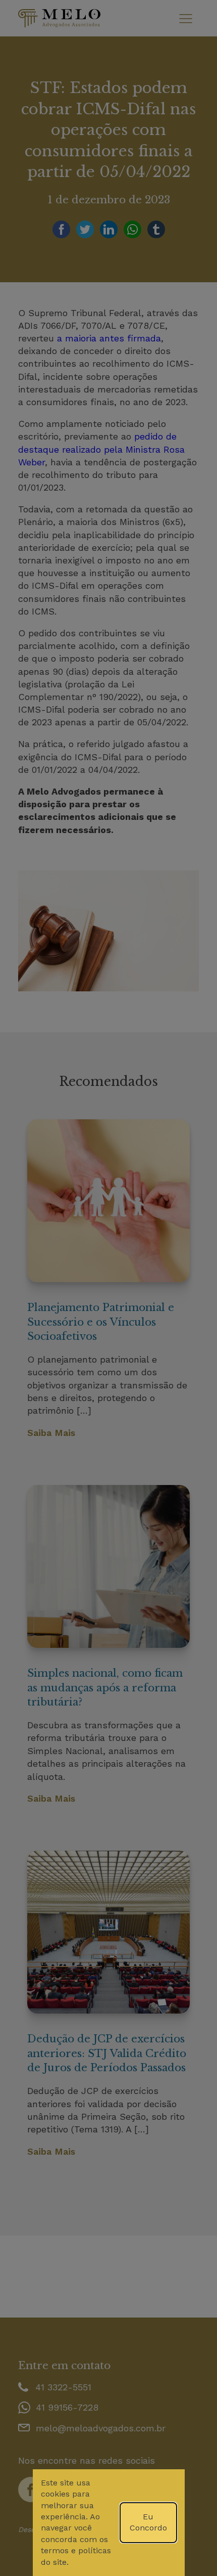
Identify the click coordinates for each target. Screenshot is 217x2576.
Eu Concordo (148, 2522)
